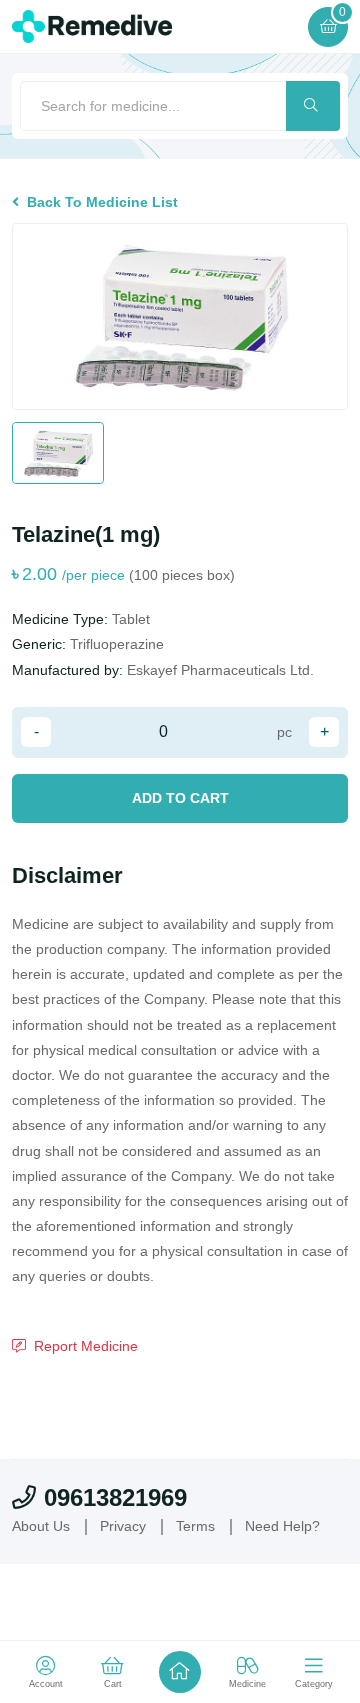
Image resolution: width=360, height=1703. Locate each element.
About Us (41, 1526)
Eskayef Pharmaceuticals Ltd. (220, 670)
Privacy (123, 1526)
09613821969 (115, 1497)
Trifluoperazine (117, 644)
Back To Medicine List (102, 202)
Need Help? (282, 1526)
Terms (195, 1526)
